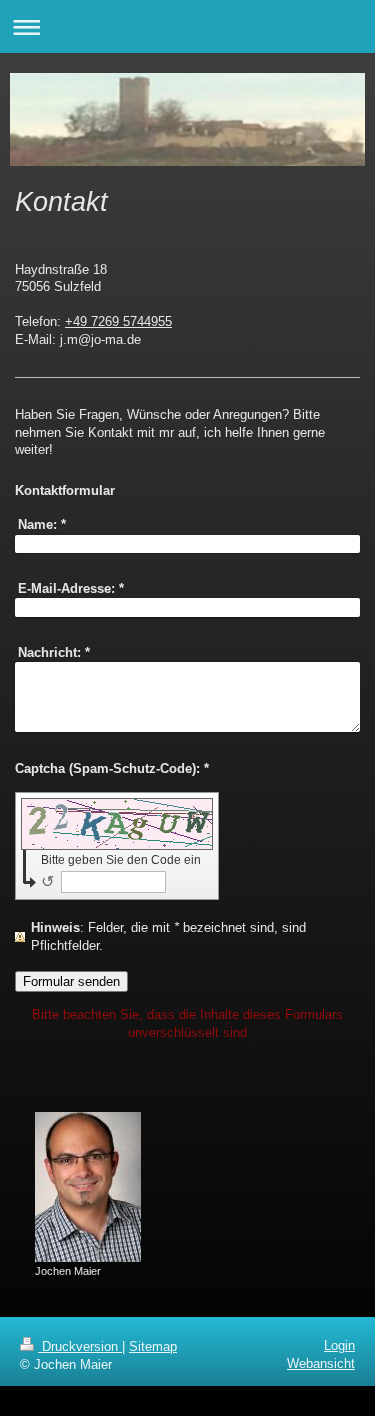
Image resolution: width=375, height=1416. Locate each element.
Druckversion (80, 1346)
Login (339, 1345)
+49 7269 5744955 (118, 321)
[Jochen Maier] (88, 1187)
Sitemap (153, 1346)
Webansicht (321, 1363)
